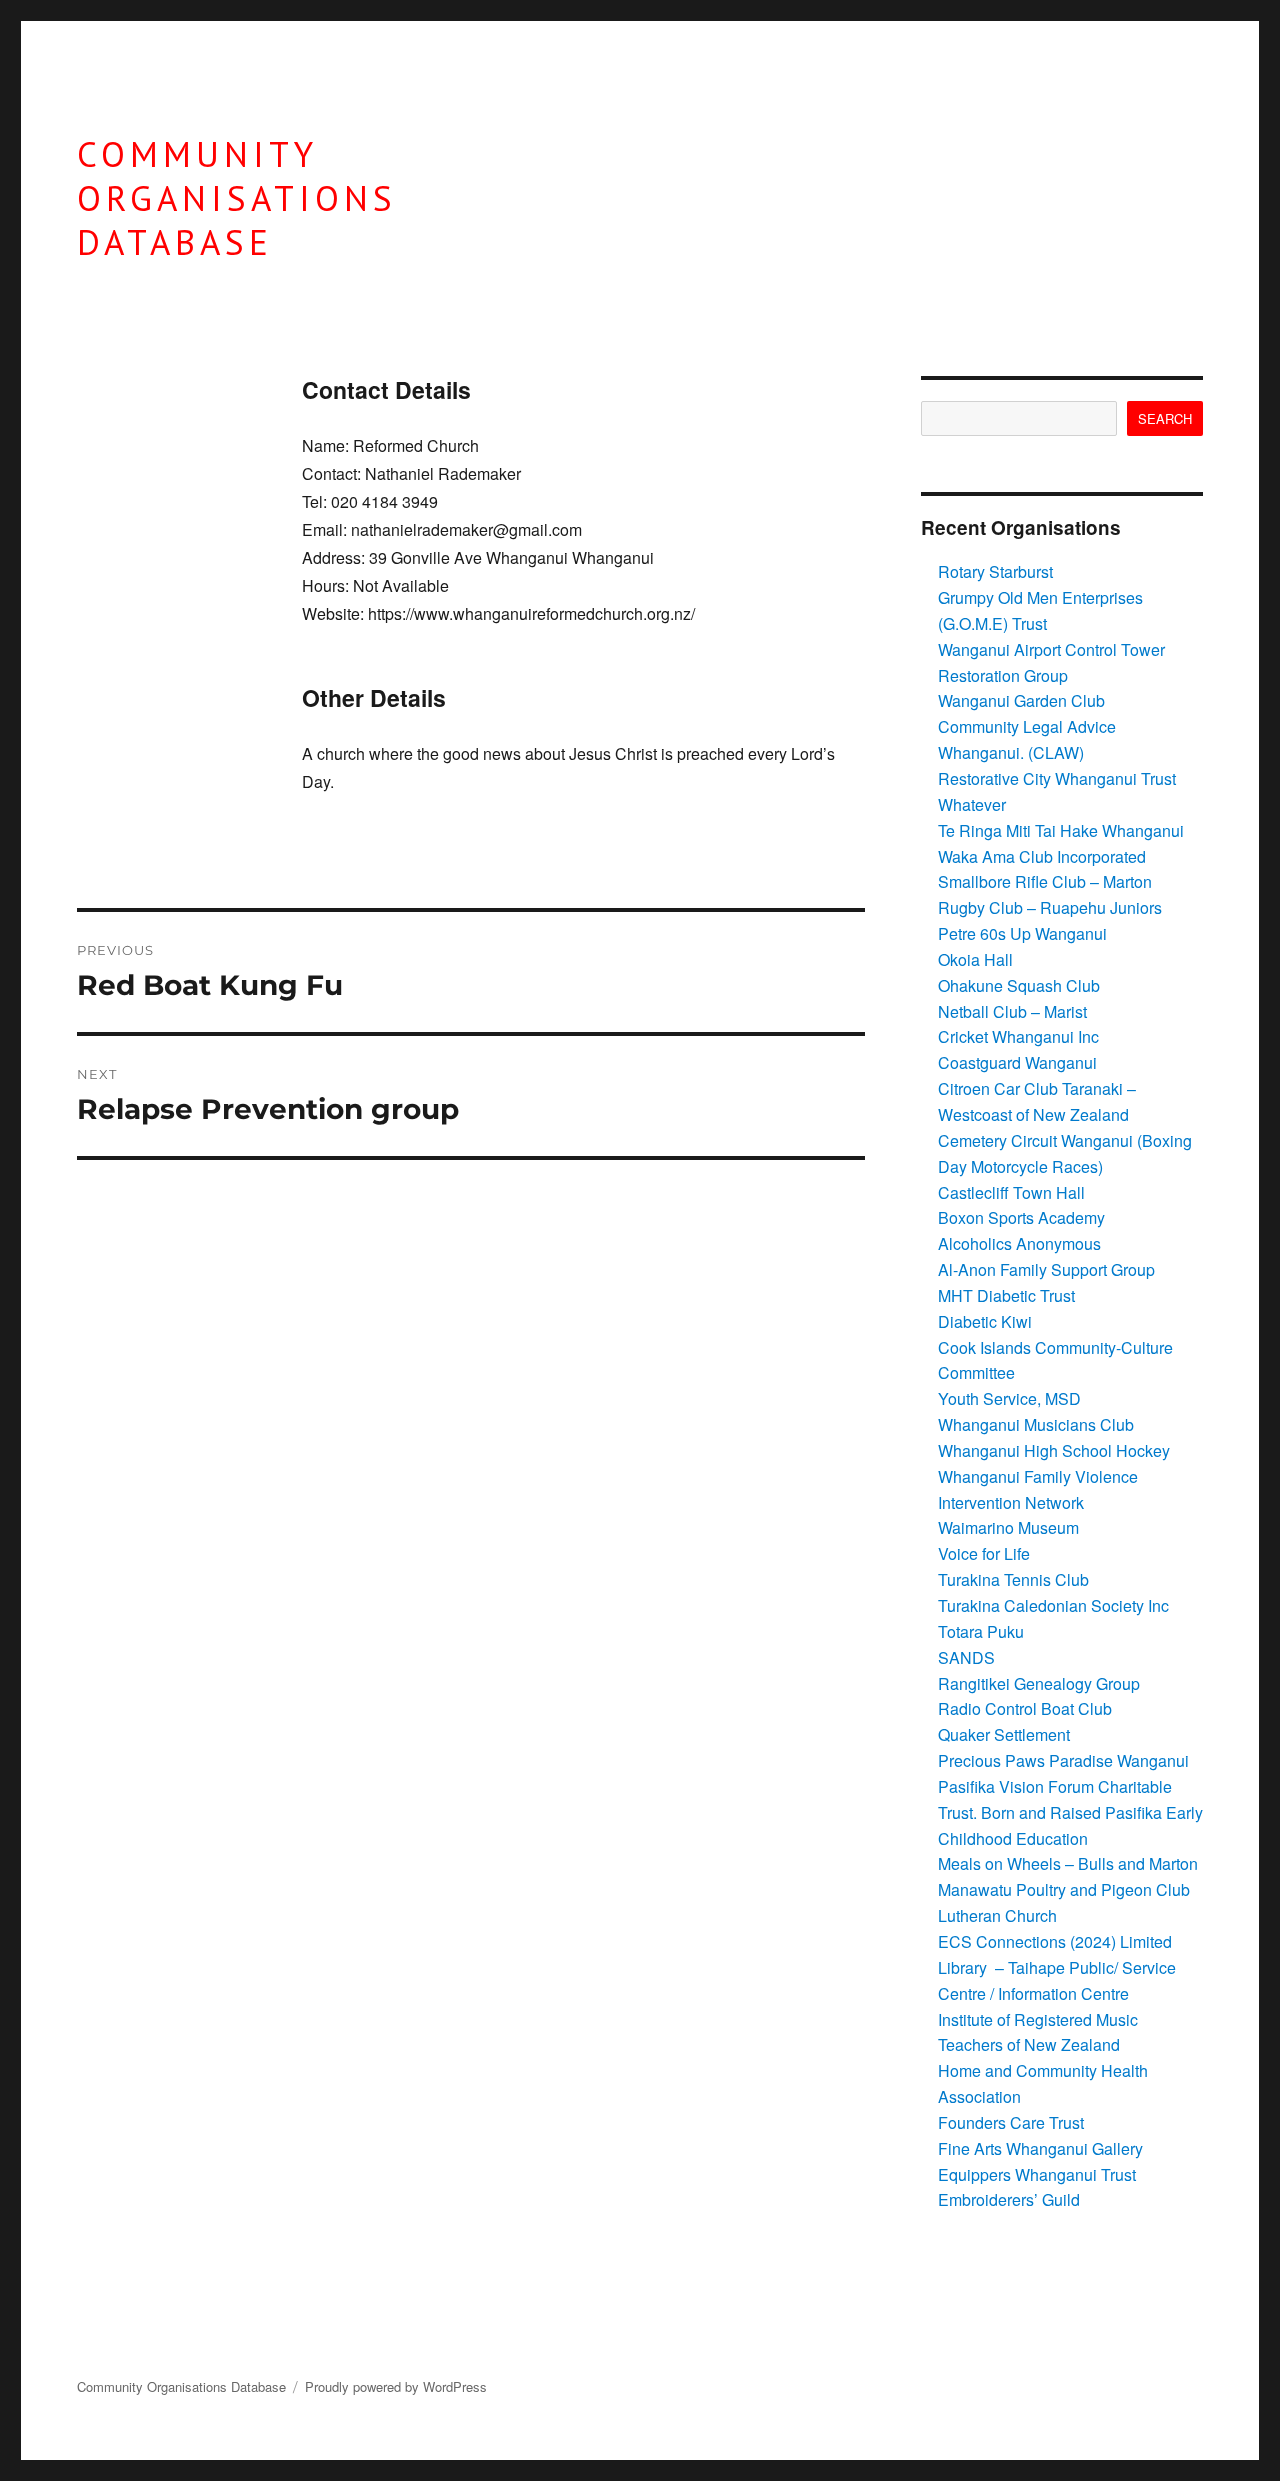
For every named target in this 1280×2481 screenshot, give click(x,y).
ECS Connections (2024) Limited (1055, 1941)
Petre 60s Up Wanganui (1022, 933)
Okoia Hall (975, 959)
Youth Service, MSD (1009, 1398)
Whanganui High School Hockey (1054, 1450)
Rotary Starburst (995, 571)
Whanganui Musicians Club (1036, 1424)
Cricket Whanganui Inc (1018, 1036)
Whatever (972, 804)
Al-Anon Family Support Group (1046, 1269)
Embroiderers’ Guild (1009, 2199)
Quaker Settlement (1004, 1734)
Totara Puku (981, 1631)
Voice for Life (984, 1553)
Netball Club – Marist (1012, 1011)
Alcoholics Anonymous (1019, 1243)
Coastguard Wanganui (1017, 1062)
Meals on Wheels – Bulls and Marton (1068, 1863)
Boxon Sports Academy (1021, 1217)
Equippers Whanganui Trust (1037, 2174)
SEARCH (1165, 418)
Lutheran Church (997, 1915)
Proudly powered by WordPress (396, 2386)
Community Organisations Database (237, 198)
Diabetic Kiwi (985, 1321)
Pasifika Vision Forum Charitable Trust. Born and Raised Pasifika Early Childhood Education (1070, 1812)
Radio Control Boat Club (1025, 1708)
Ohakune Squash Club (1019, 985)
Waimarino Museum (1008, 1527)
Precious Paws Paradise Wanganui (1063, 1760)
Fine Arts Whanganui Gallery (1040, 2148)
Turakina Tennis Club (1013, 1579)
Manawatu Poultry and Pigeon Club (1064, 1889)
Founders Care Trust (1011, 2122)
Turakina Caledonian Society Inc (1053, 1605)
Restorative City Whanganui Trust (1057, 778)
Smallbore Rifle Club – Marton (1045, 881)
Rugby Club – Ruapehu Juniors (1050, 907)
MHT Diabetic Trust (1006, 1295)
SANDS (966, 1657)
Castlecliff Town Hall (1011, 1192)
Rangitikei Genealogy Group (1039, 1683)
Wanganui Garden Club (1021, 700)
